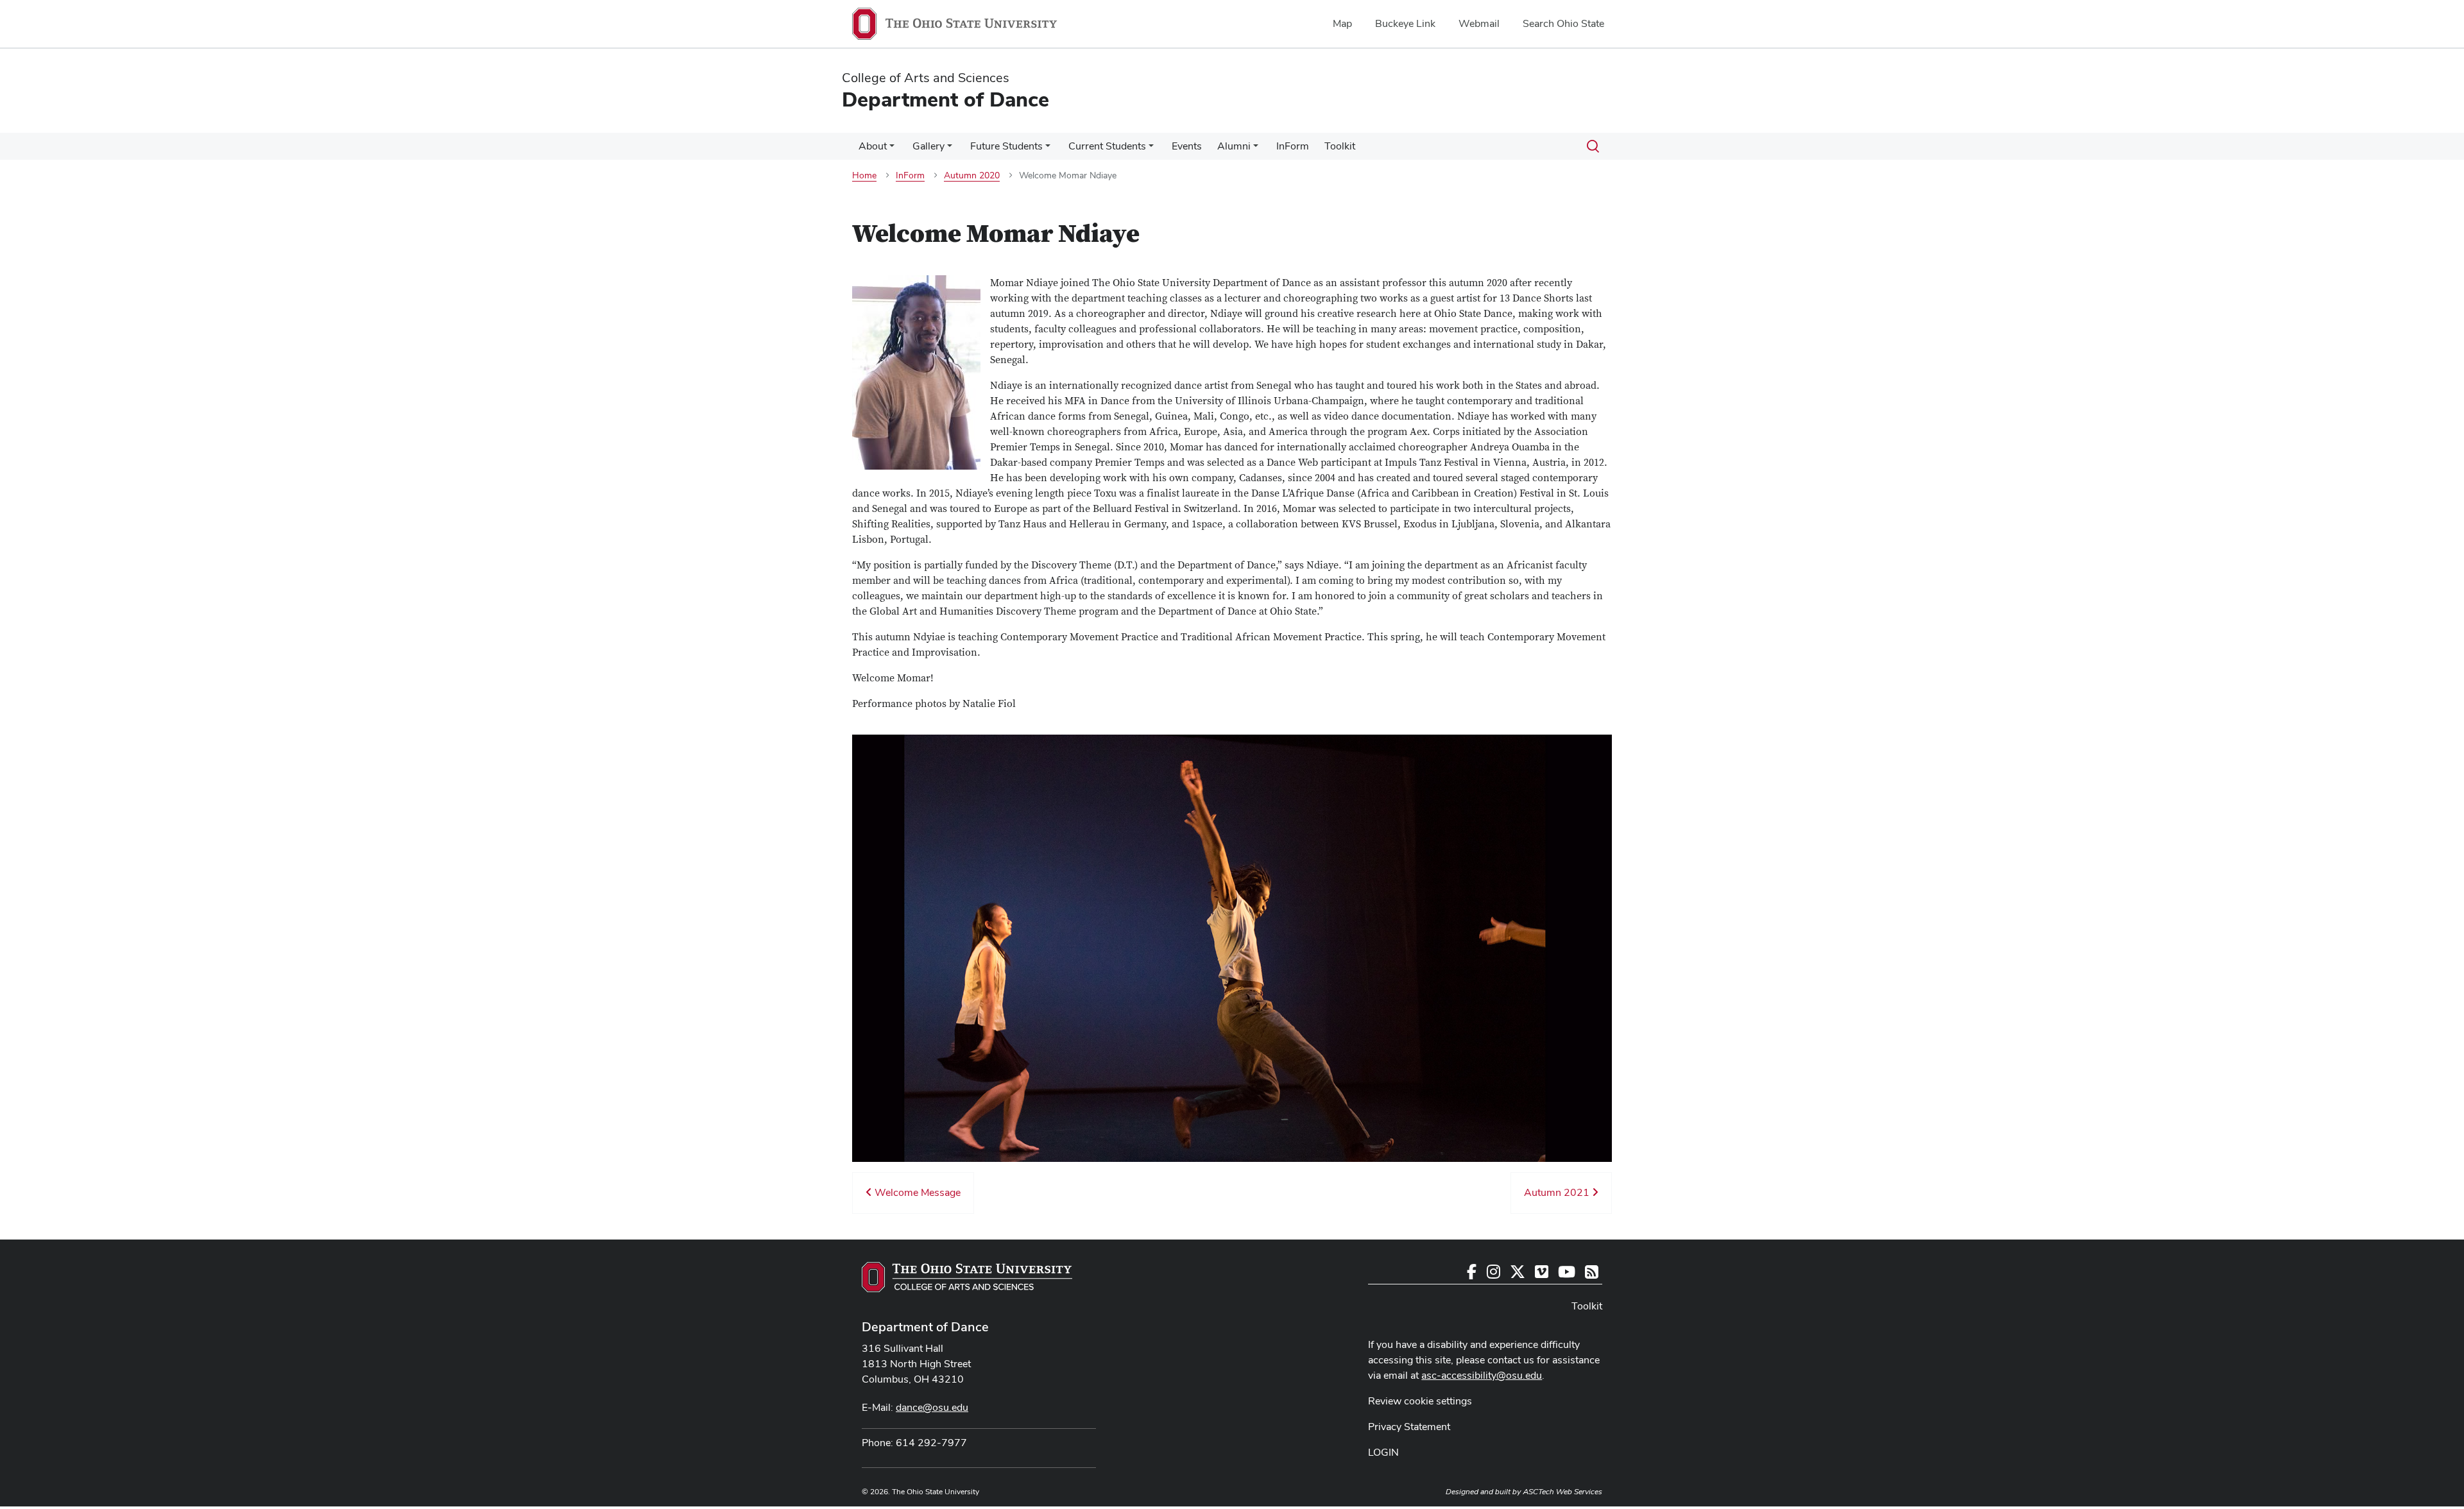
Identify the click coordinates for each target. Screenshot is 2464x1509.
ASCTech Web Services (1562, 1492)
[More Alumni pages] (1256, 149)
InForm (1293, 146)
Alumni (1234, 146)
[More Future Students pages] (1048, 149)
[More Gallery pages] (950, 149)
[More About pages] (892, 149)
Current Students (1107, 146)
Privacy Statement (1409, 1427)
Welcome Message (916, 1192)
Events (1187, 146)
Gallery (928, 146)
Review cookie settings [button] (1420, 1401)
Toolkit (1340, 146)
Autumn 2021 (1558, 1192)
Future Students (1006, 146)
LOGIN (1383, 1452)
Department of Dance (925, 1327)
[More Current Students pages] (1151, 149)
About (873, 146)
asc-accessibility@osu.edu (1482, 1375)
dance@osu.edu (932, 1407)
